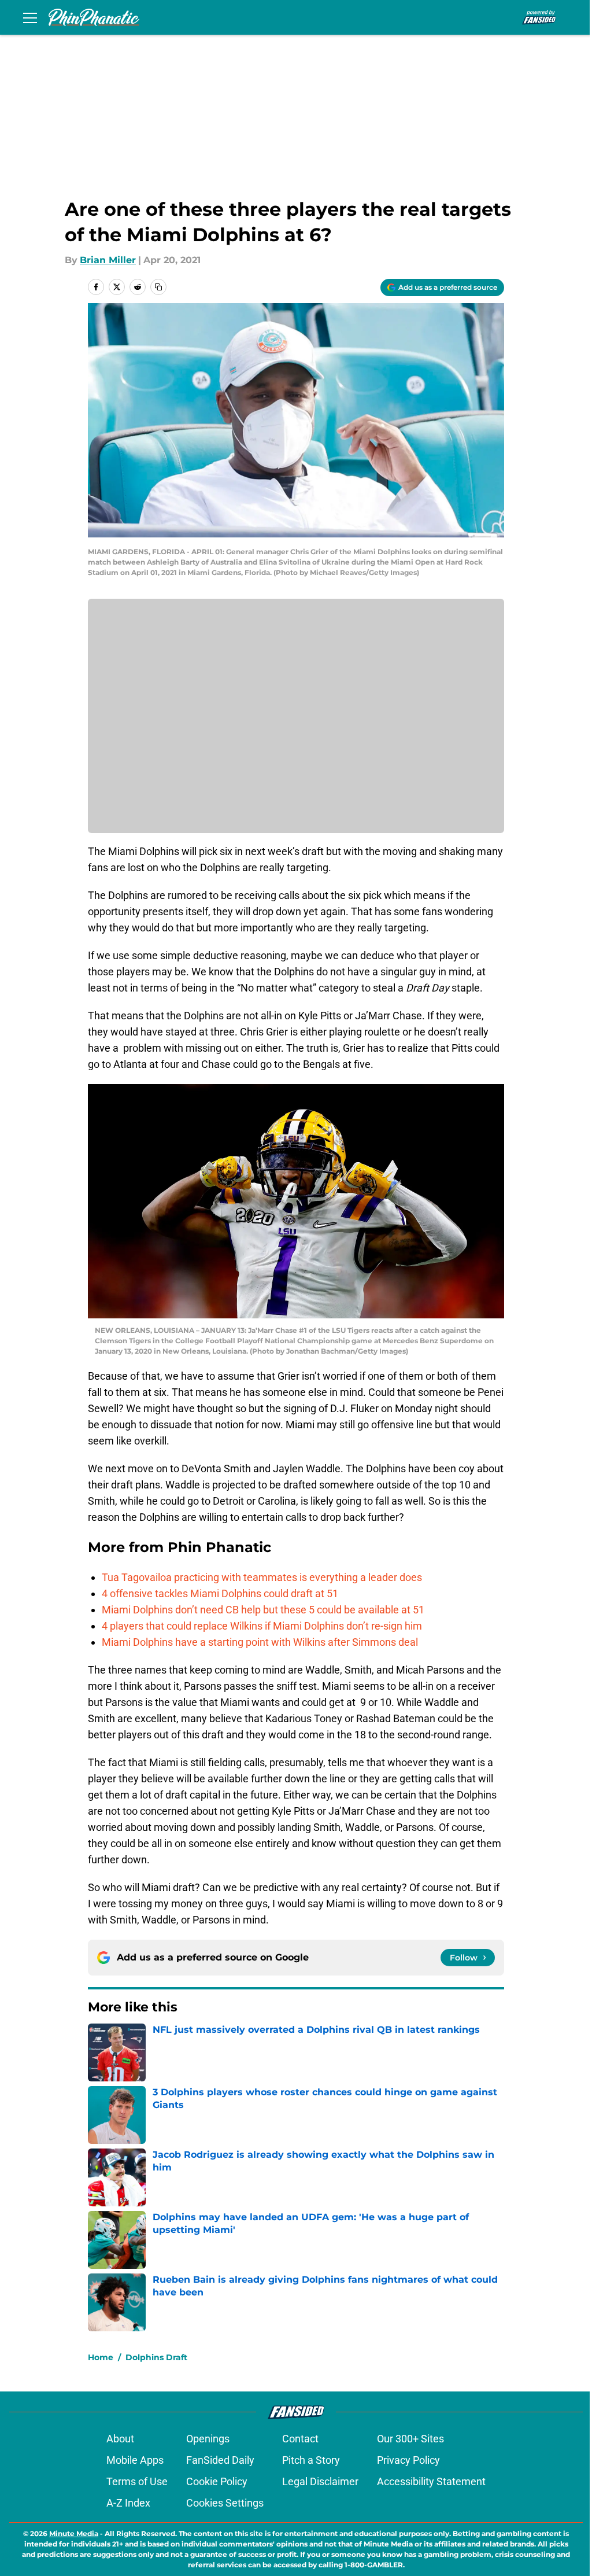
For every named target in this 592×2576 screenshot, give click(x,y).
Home (101, 2357)
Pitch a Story (311, 2460)
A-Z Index (128, 2503)
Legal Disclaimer (320, 2481)
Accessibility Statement (431, 2481)
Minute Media (74, 2533)
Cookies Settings (225, 2503)
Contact (300, 2439)
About (120, 2439)
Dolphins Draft (156, 2357)
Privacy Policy (408, 2460)
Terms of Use (137, 2481)
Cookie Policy (217, 2481)
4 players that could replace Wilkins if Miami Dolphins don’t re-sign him (262, 1626)
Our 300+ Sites (410, 2439)
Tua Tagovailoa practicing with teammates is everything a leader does (262, 1577)
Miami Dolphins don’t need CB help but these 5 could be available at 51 (263, 1610)
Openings (208, 2439)
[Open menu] (30, 17)
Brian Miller (108, 260)
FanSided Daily (220, 2460)
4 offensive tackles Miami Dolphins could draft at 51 (220, 1593)
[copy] (158, 287)
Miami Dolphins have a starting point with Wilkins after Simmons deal (260, 1642)
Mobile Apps (135, 2460)
